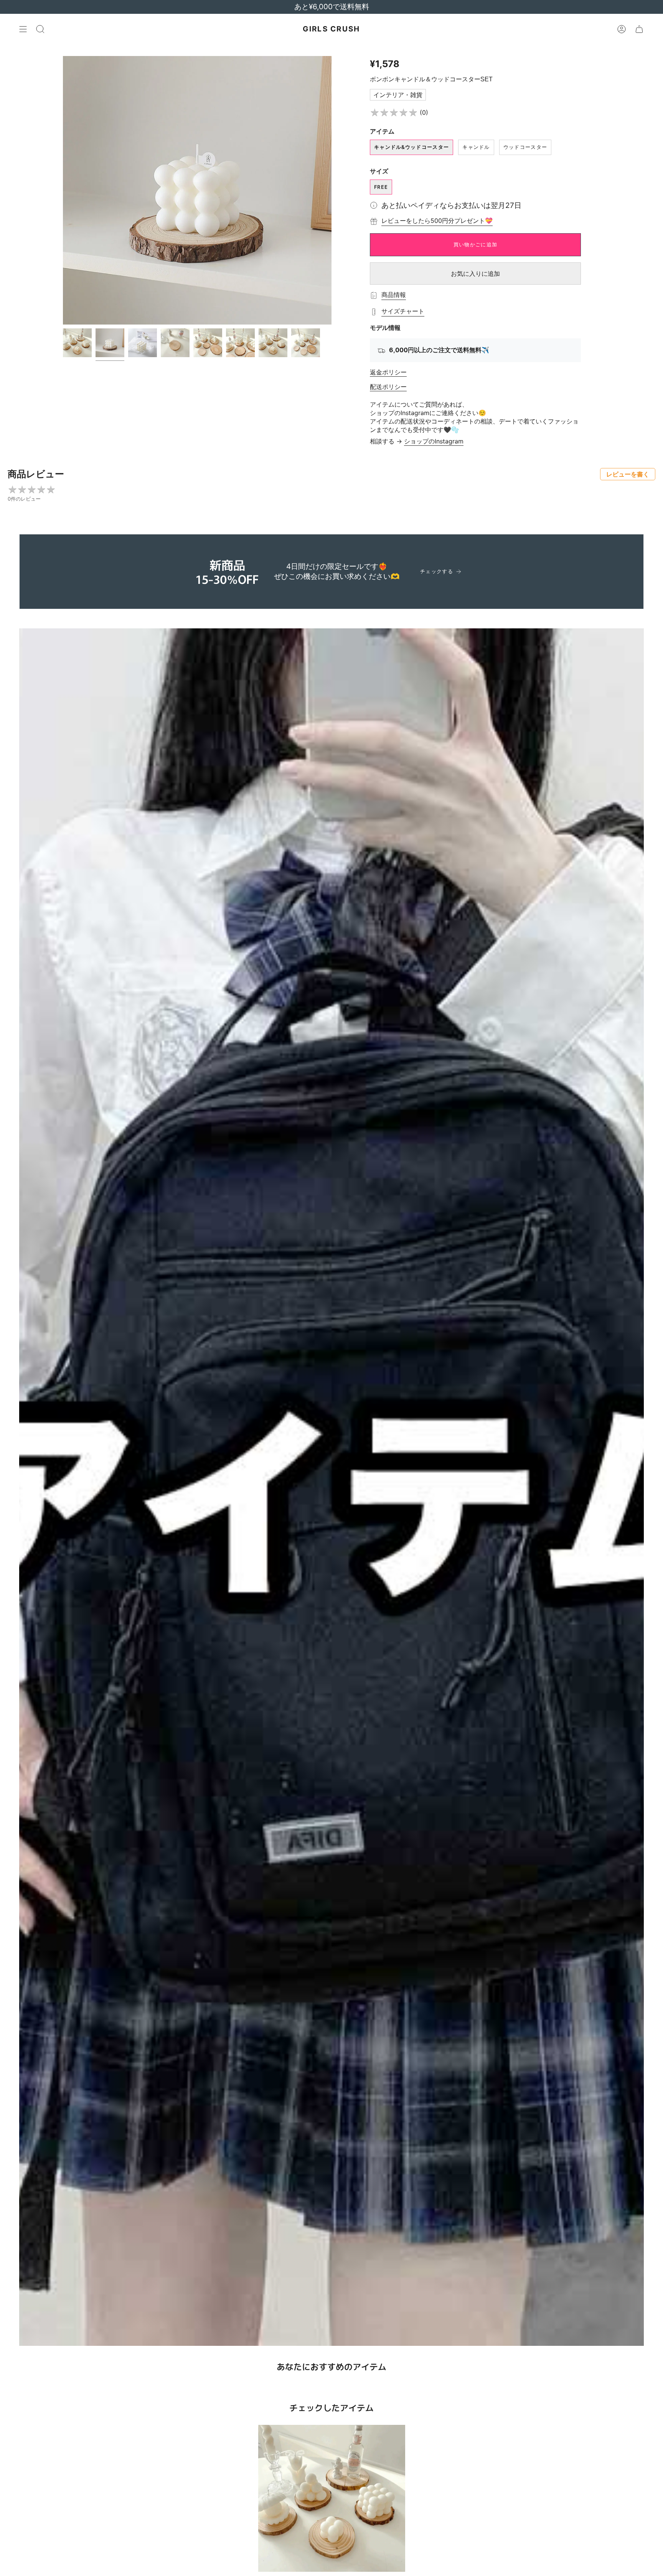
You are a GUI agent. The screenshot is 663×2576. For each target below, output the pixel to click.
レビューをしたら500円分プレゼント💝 (437, 221)
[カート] (639, 29)
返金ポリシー (388, 372)
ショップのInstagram (434, 441)
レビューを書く (628, 474)
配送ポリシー (388, 387)
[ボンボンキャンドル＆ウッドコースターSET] (332, 2498)
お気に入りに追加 (475, 274)
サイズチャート (403, 311)
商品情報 (394, 295)
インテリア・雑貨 (398, 95)
